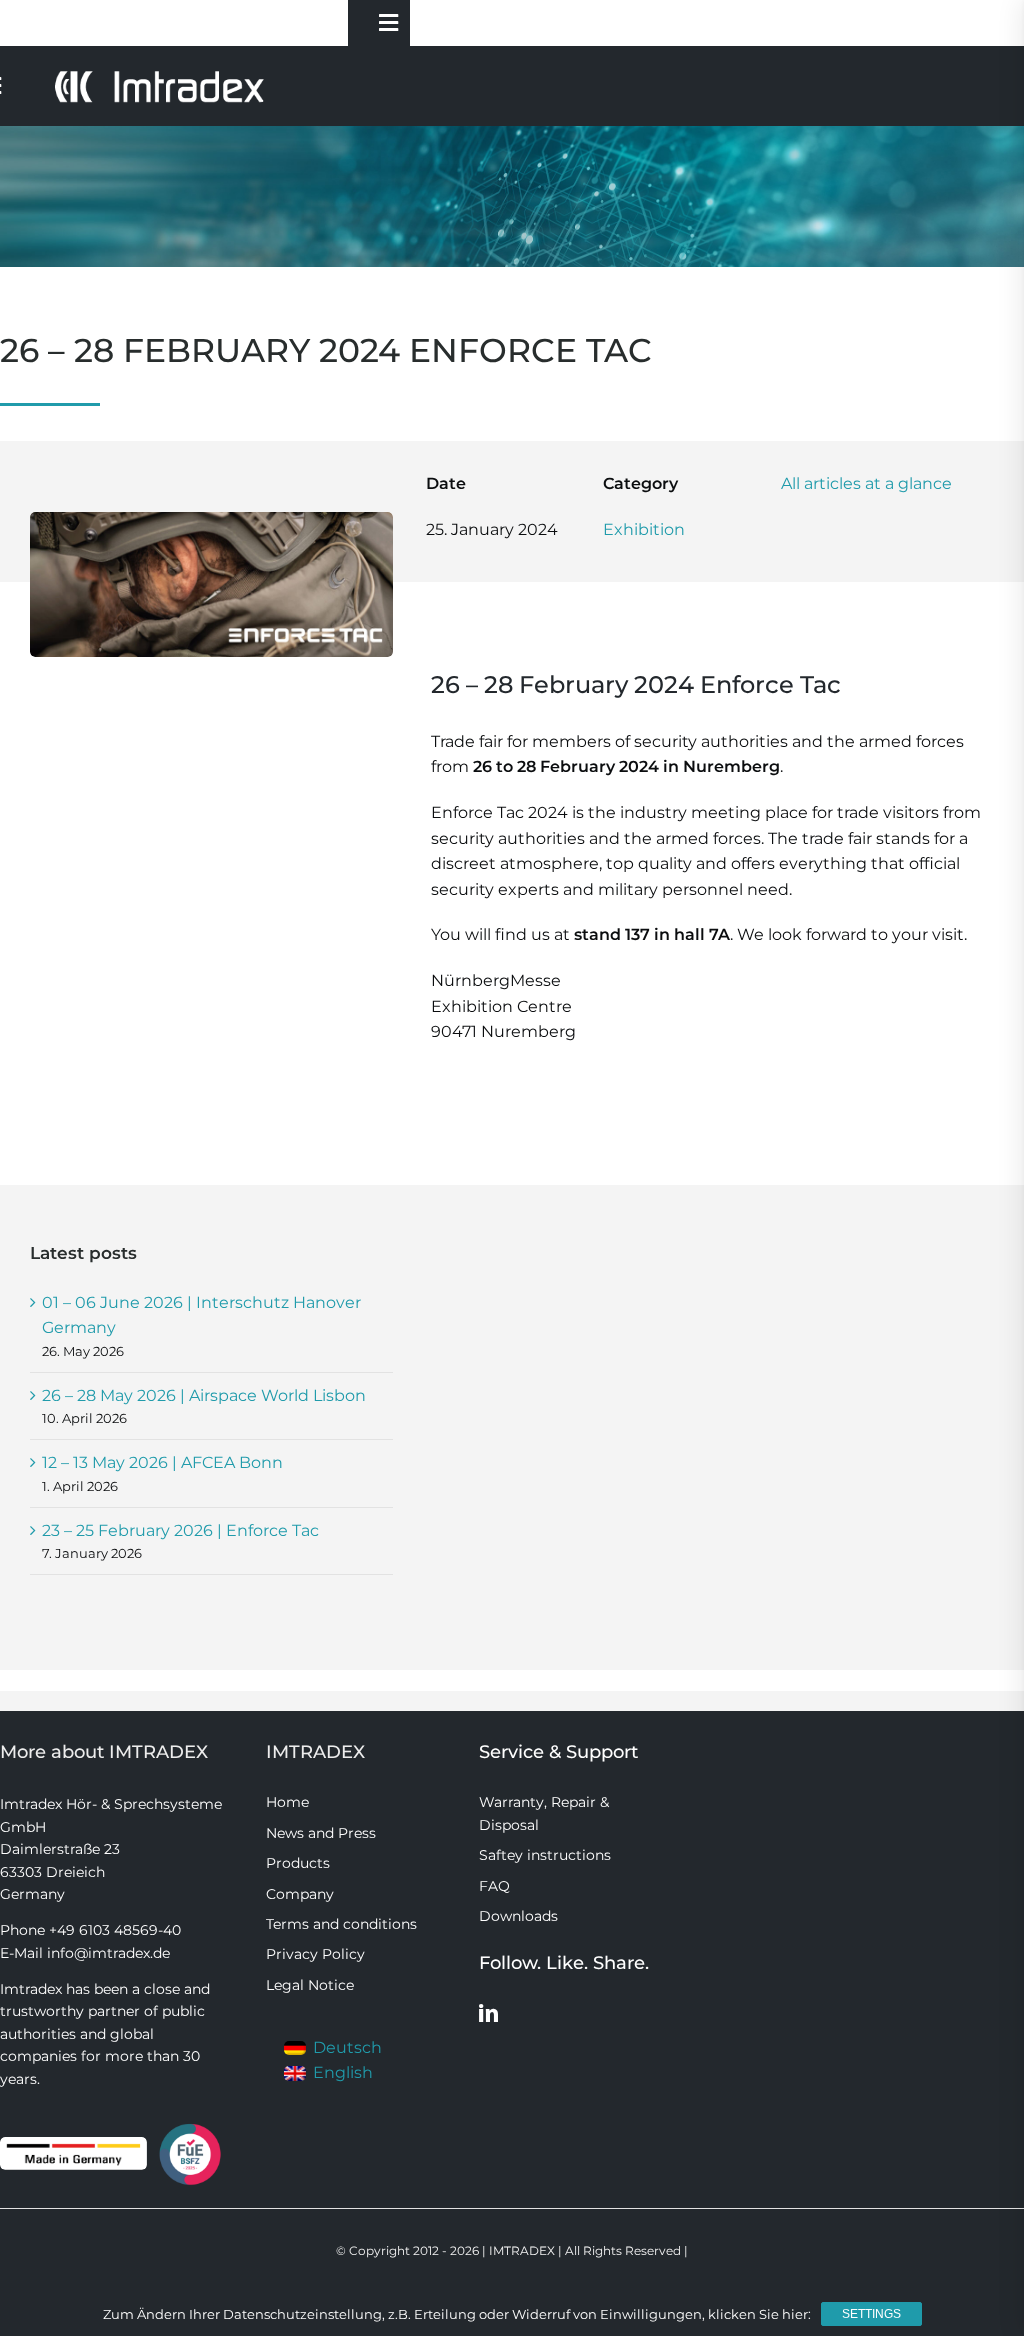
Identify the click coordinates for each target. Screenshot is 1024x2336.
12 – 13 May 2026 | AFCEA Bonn (162, 1462)
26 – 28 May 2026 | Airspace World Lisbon (204, 1395)
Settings (871, 2314)
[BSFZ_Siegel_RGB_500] (190, 2126)
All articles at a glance (866, 483)
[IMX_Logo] (159, 76)
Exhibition (644, 529)
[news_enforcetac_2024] (211, 519)
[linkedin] (488, 2012)
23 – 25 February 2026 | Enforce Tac (180, 1530)
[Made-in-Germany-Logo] (73, 2144)
